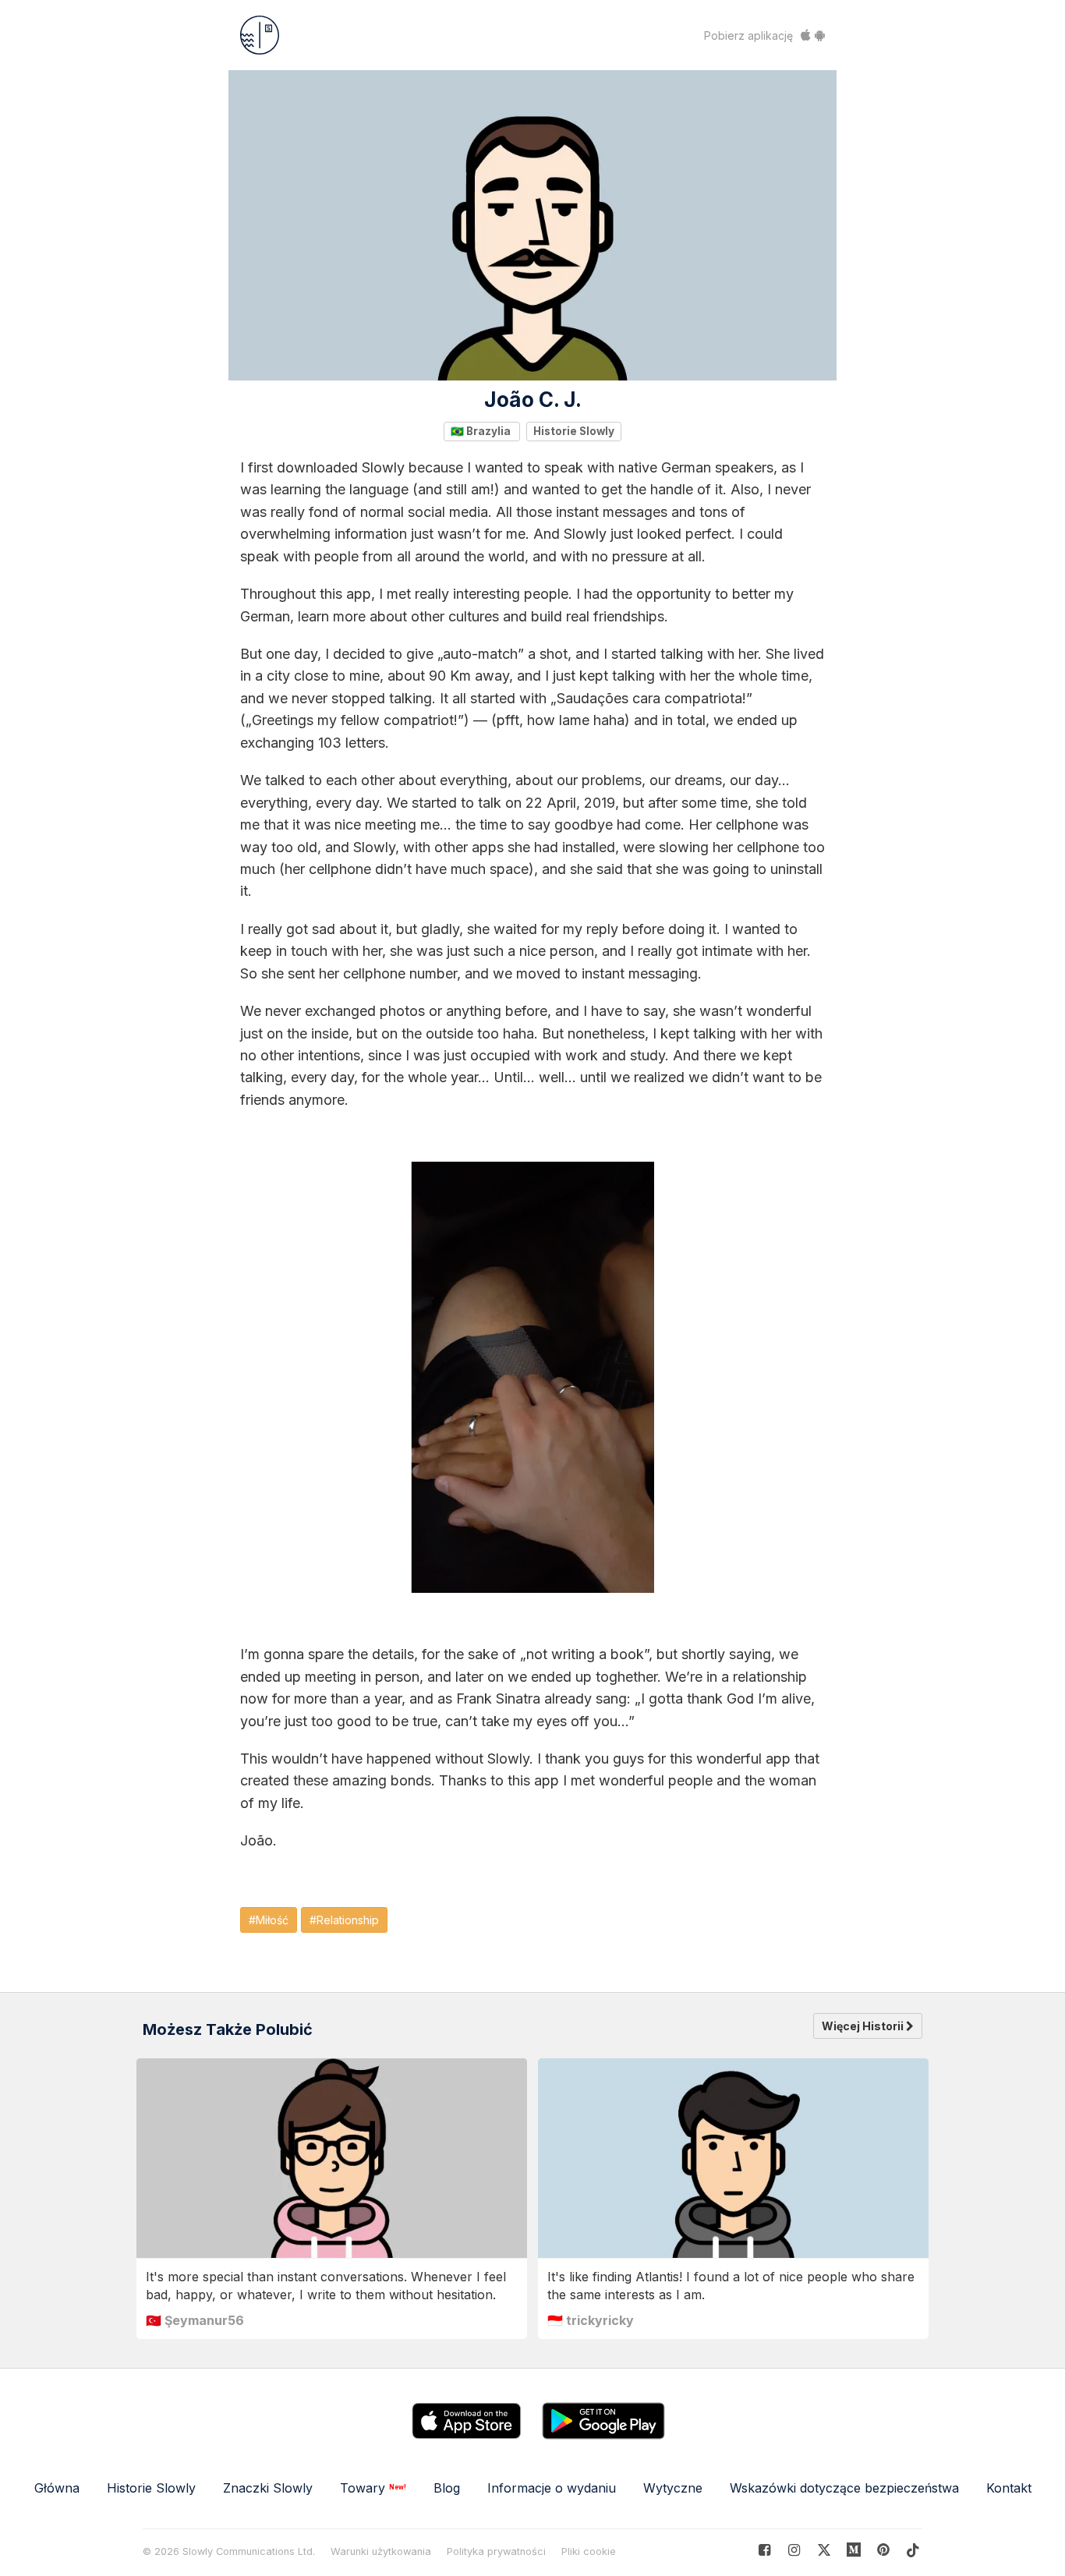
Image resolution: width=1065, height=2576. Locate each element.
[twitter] (824, 2550)
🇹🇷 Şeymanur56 (195, 2320)
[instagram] (794, 2550)
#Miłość (269, 1920)
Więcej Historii (864, 2026)
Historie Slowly (574, 431)
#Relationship (344, 1920)
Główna (57, 2488)
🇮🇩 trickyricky (591, 2320)
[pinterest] (854, 2550)
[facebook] (764, 2550)
